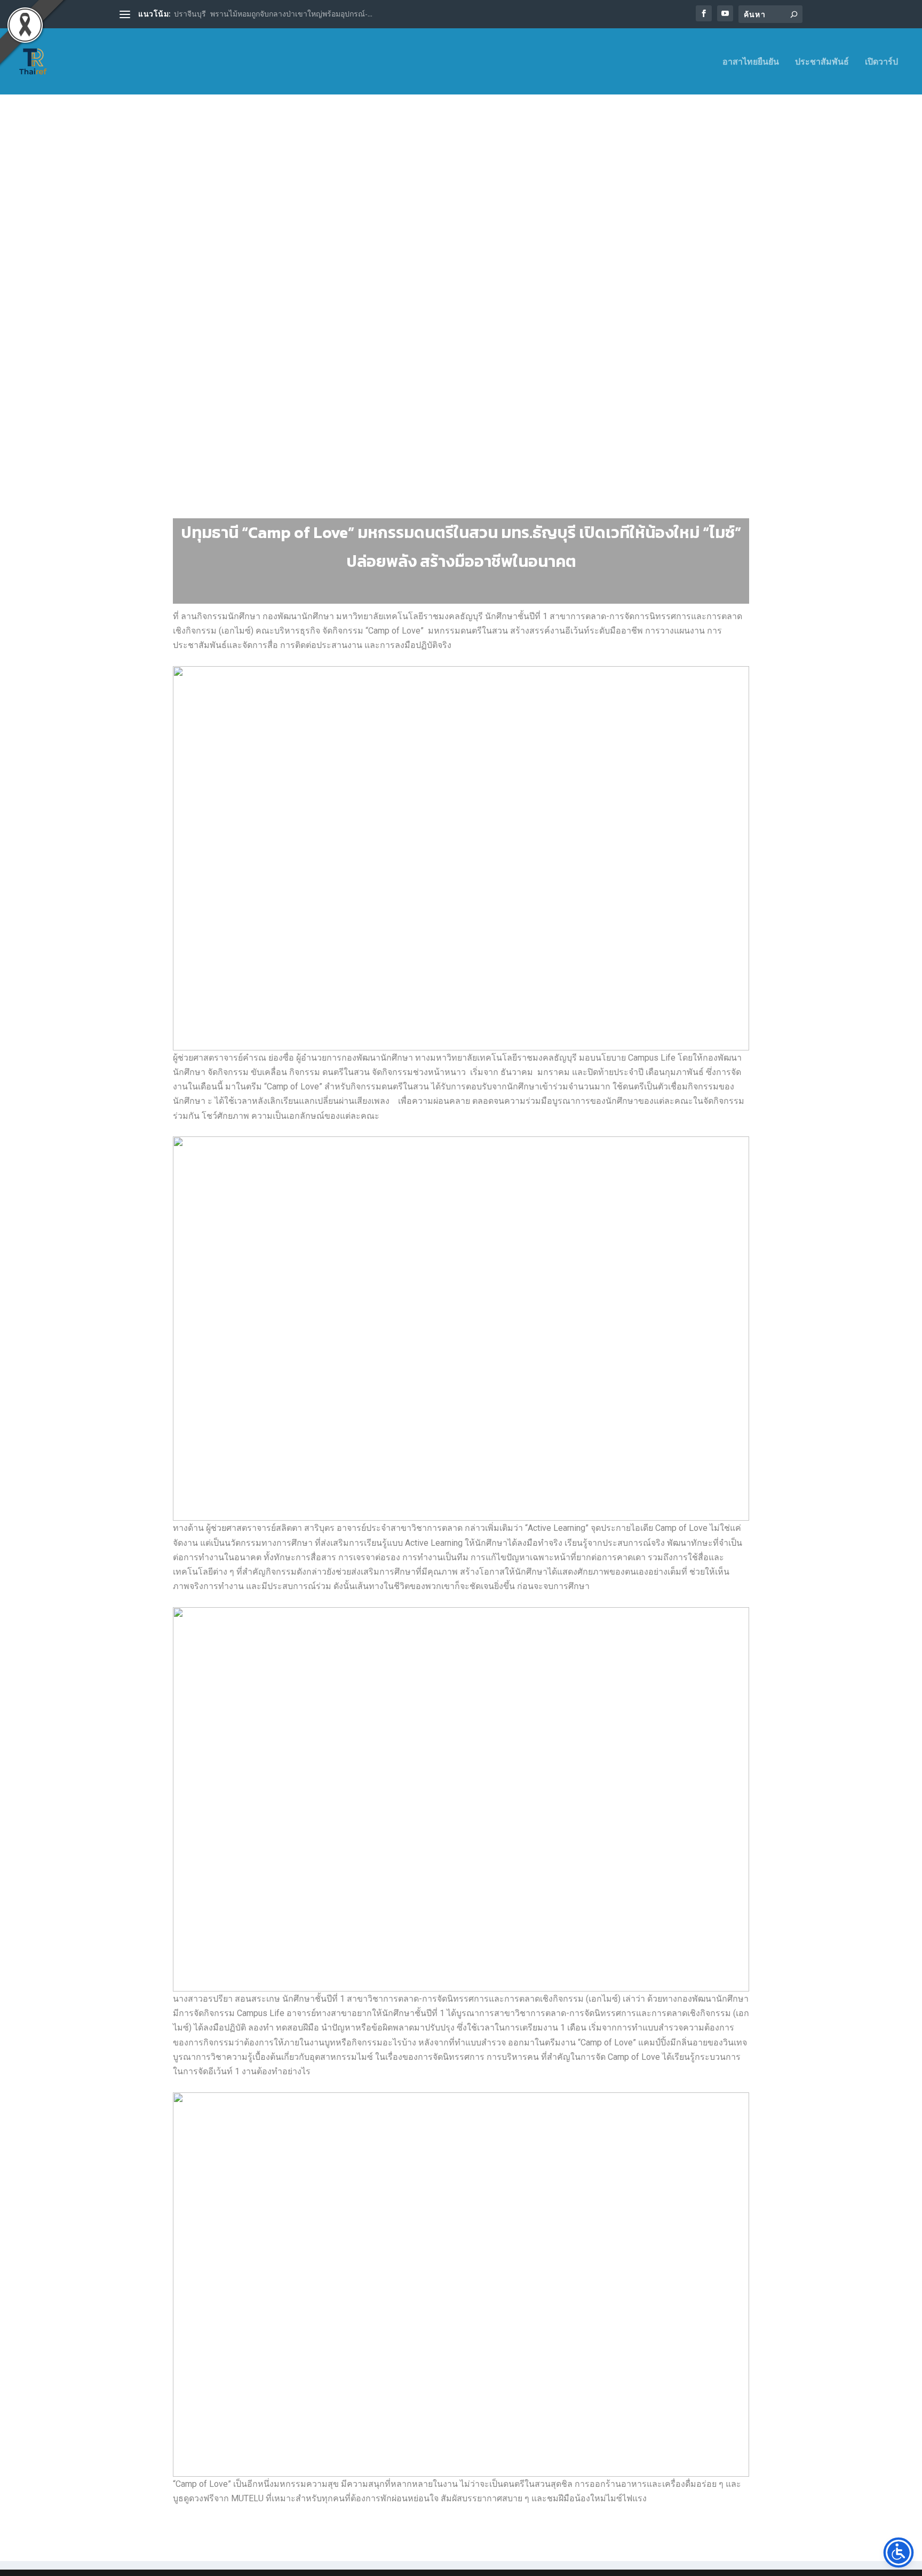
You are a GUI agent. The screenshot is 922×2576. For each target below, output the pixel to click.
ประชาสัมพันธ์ (822, 62)
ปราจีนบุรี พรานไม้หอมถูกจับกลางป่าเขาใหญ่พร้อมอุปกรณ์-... (273, 14)
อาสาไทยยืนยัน (751, 62)
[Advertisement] (461, 211)
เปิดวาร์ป (881, 62)
